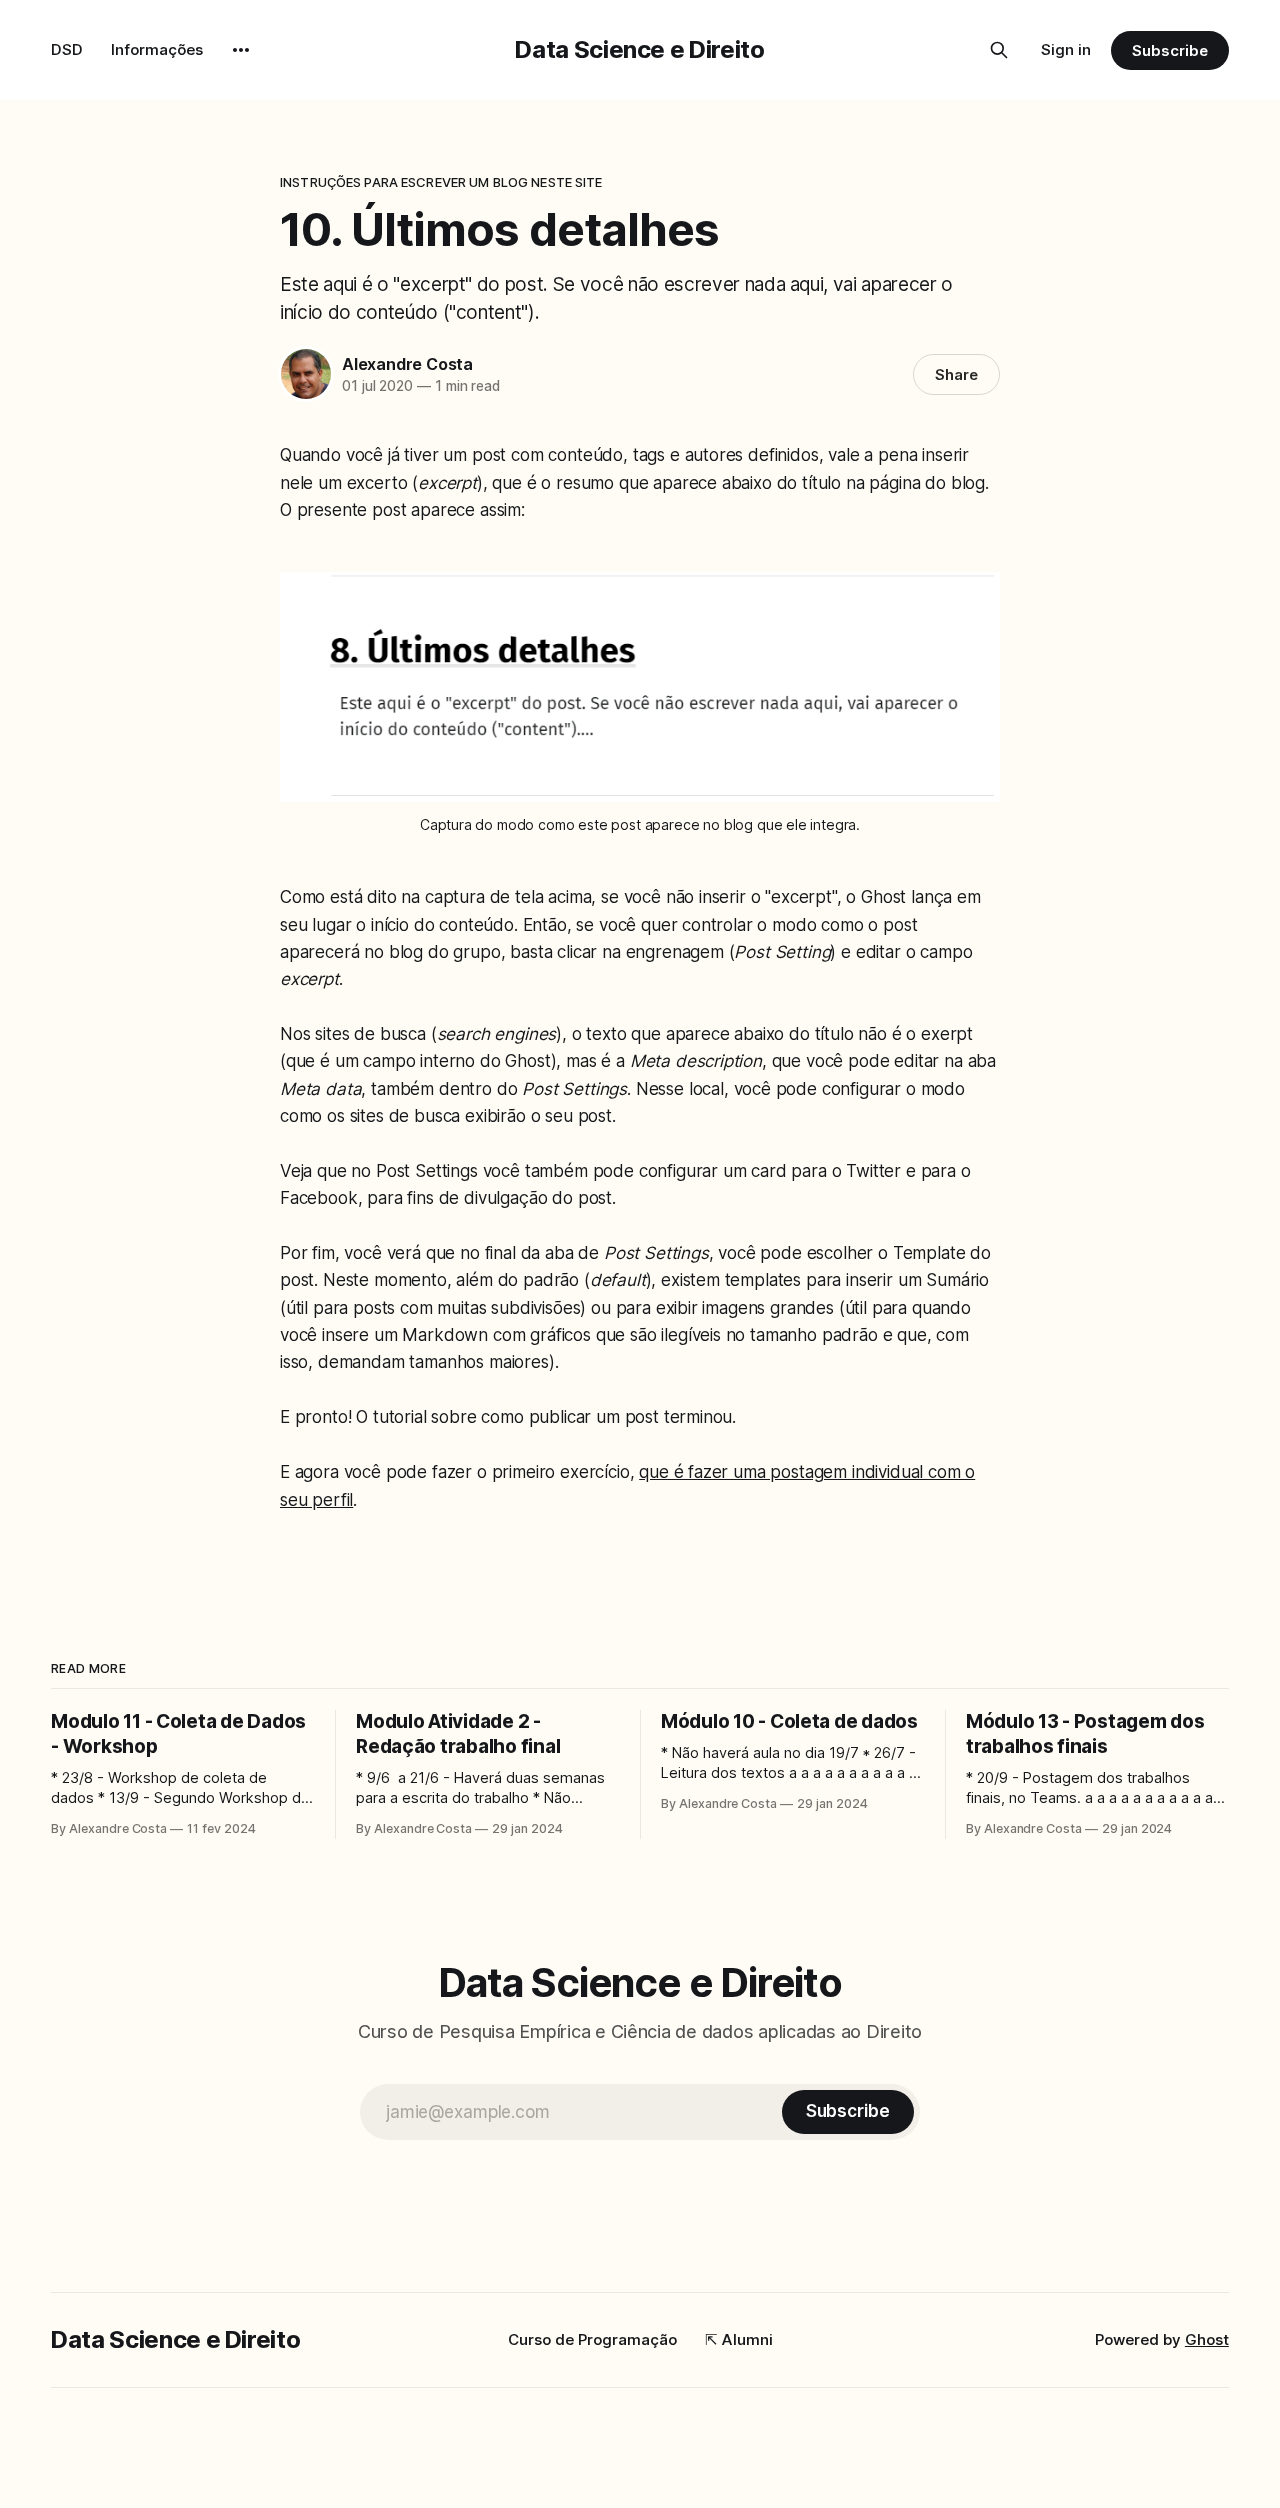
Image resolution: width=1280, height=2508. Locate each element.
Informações (157, 49)
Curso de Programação (592, 2339)
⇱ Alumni (739, 2339)
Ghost (1207, 2339)
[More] (241, 50)
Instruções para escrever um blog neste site (441, 182)
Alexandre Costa (407, 364)
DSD (67, 49)
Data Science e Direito (639, 49)
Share (956, 374)
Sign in (1066, 49)
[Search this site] (999, 50)
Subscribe (1169, 50)
